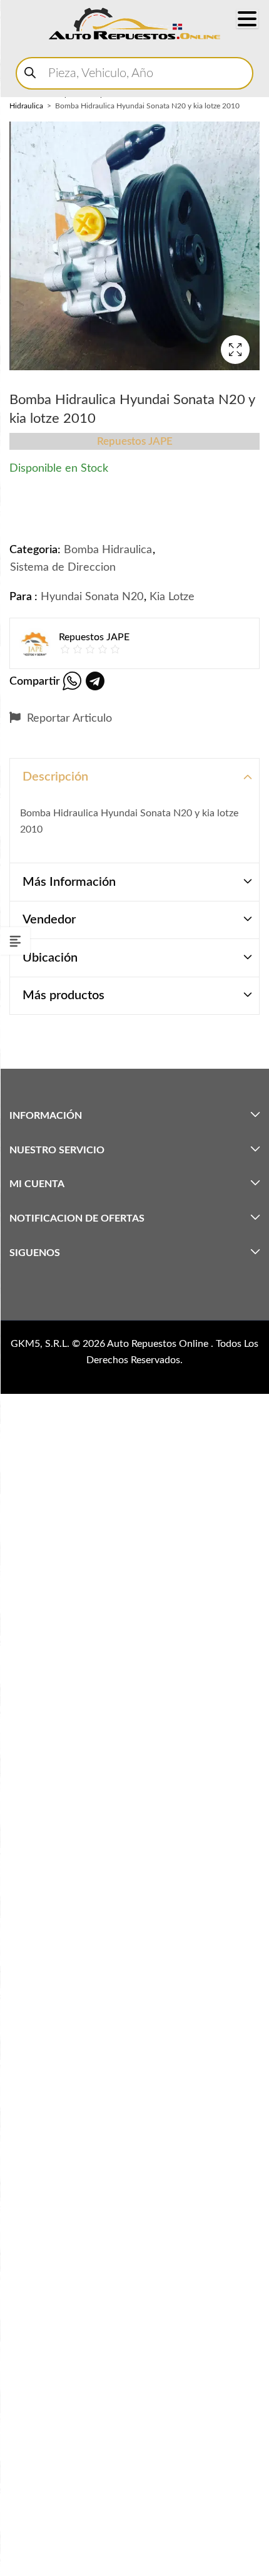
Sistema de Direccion (63, 568)
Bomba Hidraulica (108, 550)
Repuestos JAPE (135, 441)
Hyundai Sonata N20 (92, 597)
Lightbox (235, 350)
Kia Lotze (172, 597)
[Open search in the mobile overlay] (134, 73)
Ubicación (50, 958)
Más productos (63, 995)
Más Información (69, 882)
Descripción (55, 777)
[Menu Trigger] (247, 19)
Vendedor (49, 920)
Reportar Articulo (68, 719)
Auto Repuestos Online (159, 1344)
